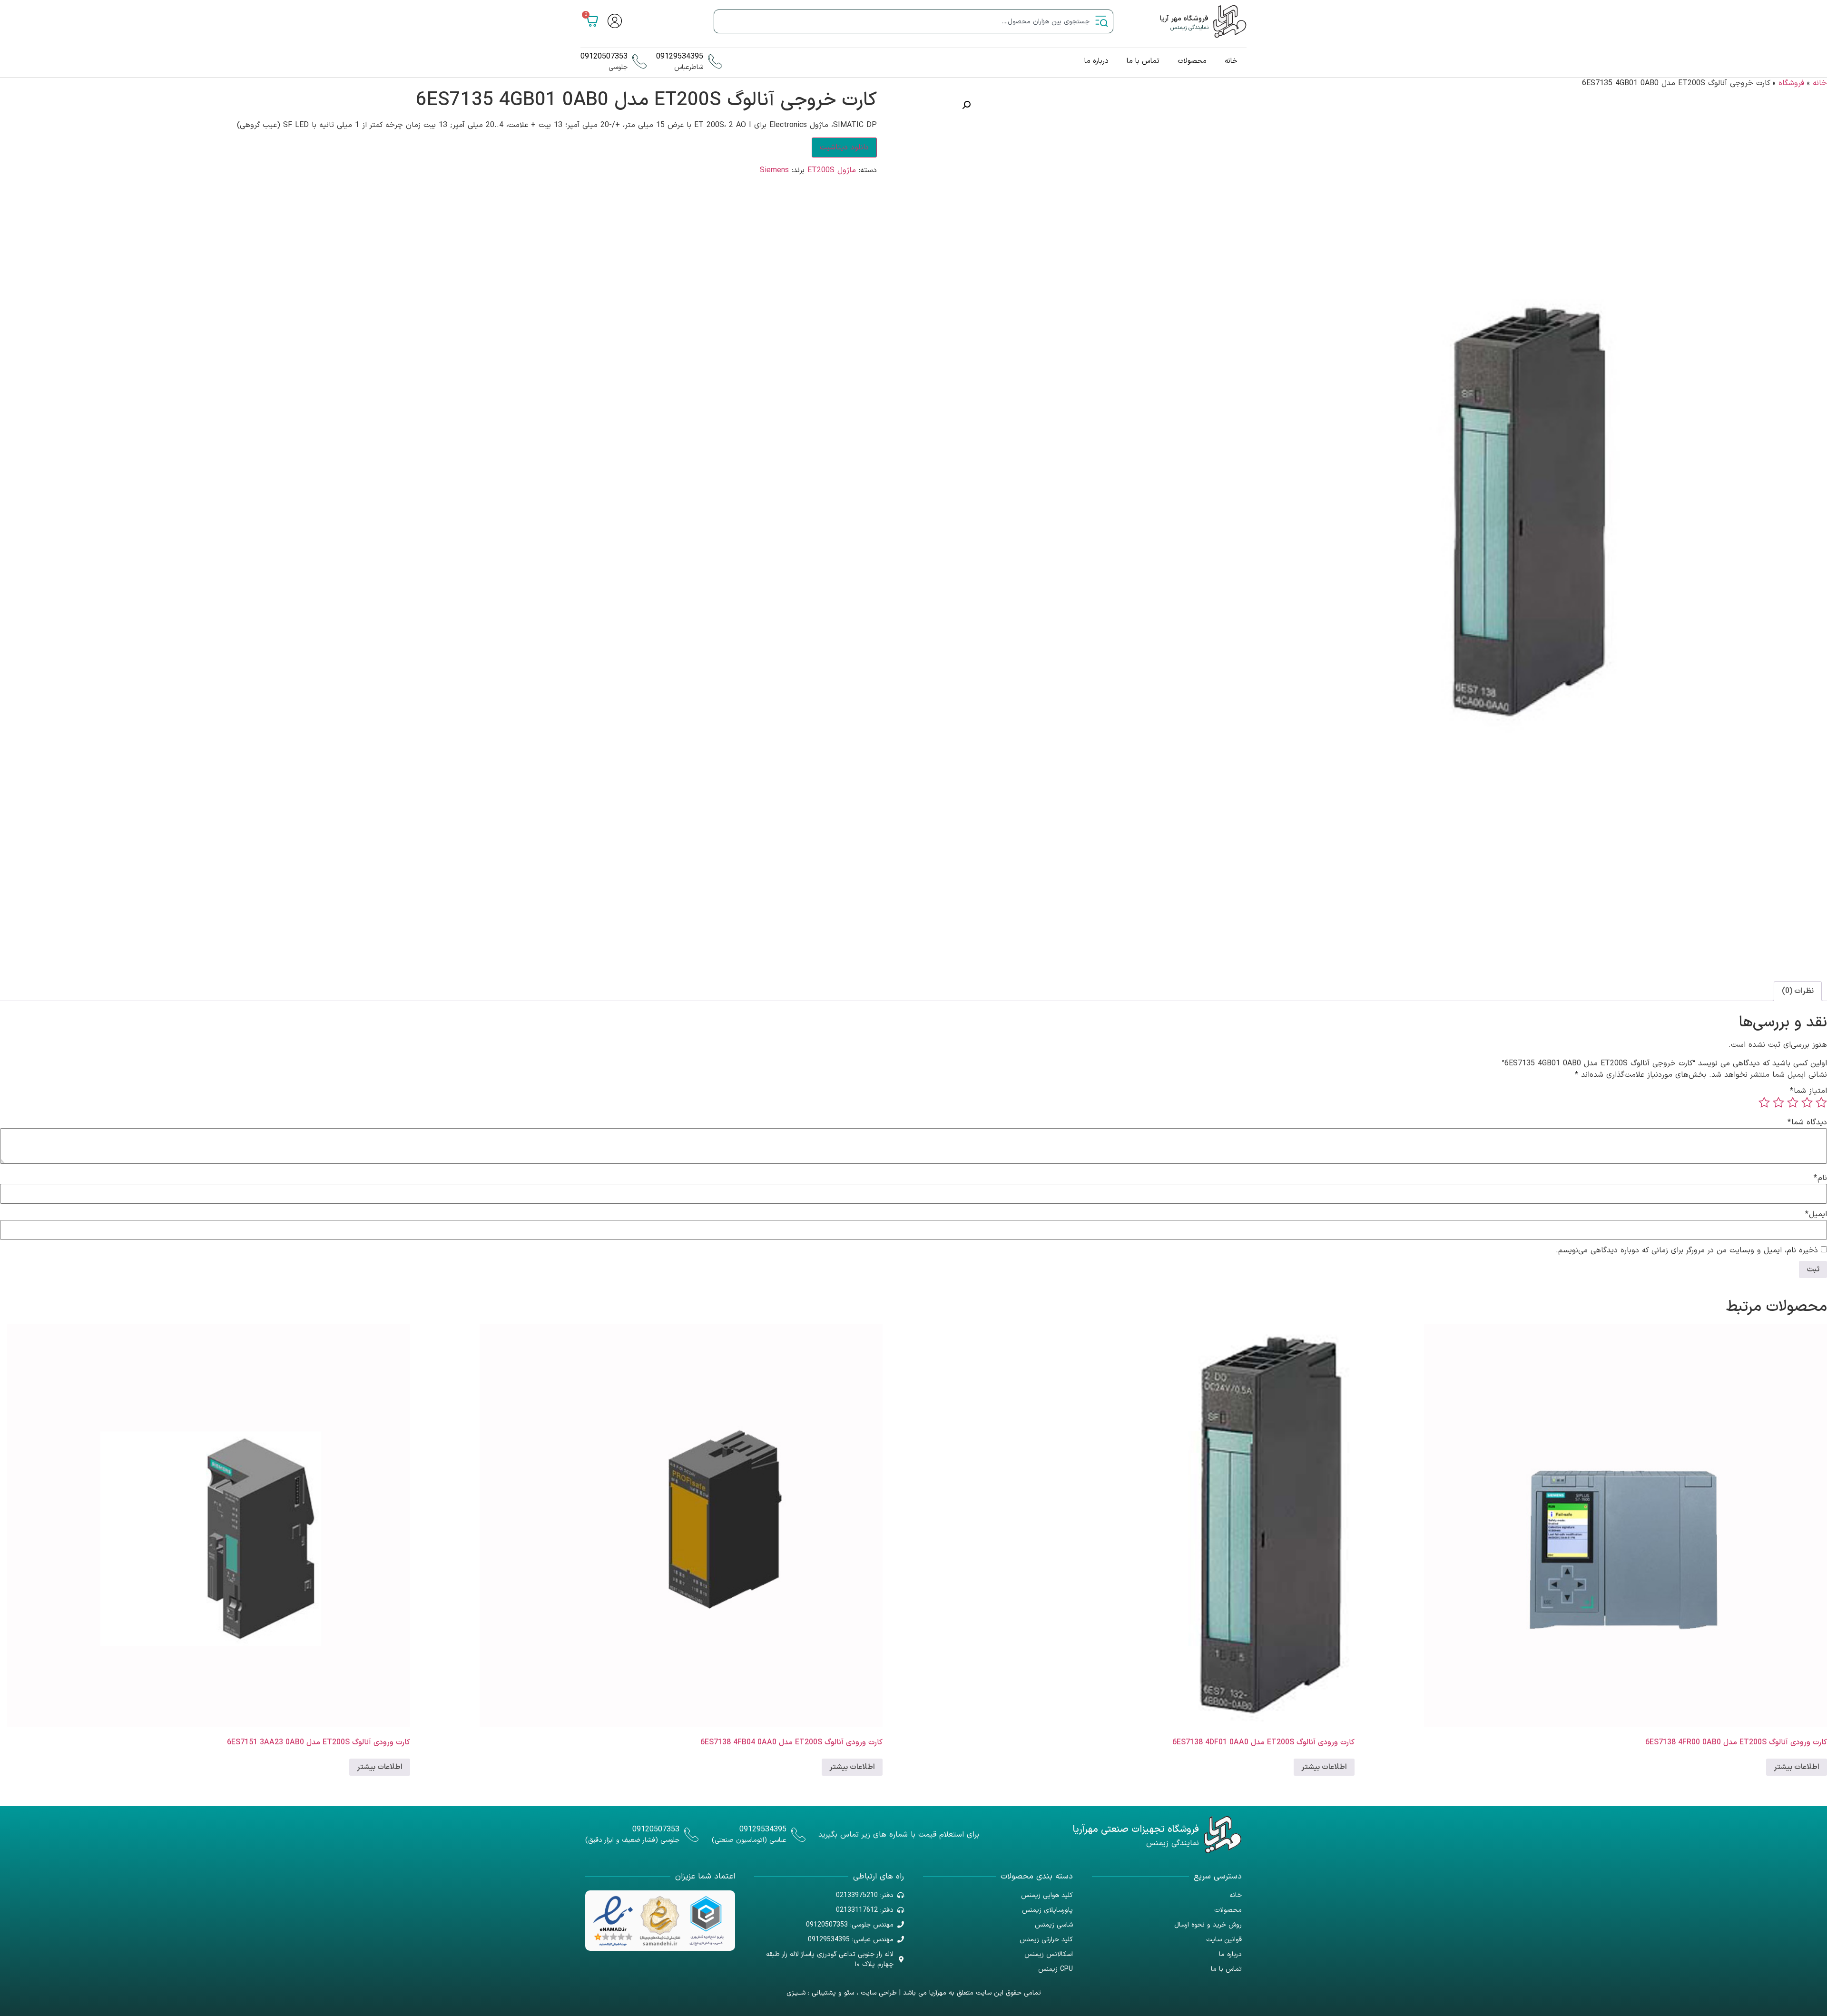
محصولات (1192, 61)
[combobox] (913, 21)
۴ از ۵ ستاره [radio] (1778, 1102)
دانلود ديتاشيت (844, 148)
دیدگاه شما (1807, 1122)
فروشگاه (1791, 83)
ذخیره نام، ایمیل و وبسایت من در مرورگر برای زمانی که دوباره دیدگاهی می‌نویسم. (1687, 1250)
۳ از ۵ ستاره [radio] (1793, 1102)
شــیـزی (796, 1993)
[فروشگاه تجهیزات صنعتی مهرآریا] (1223, 1835)
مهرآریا (938, 1993)
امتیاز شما (1808, 1091)
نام (1820, 1178)
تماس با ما (1143, 61)
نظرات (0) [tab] (1798, 991)
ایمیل (1816, 1214)
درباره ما (1096, 61)
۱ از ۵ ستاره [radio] (1821, 1102)
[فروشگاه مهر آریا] (1230, 21)
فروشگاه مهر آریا (1184, 19)
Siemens (774, 170)
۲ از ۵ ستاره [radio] (1807, 1102)
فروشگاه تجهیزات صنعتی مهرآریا (1136, 1829)
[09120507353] (639, 61)
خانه (1231, 61)
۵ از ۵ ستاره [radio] (1764, 1102)
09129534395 (680, 57)
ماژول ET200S (832, 170)
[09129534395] (715, 61)
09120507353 (604, 57)
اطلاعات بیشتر (1797, 1767)
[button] (966, 105)
